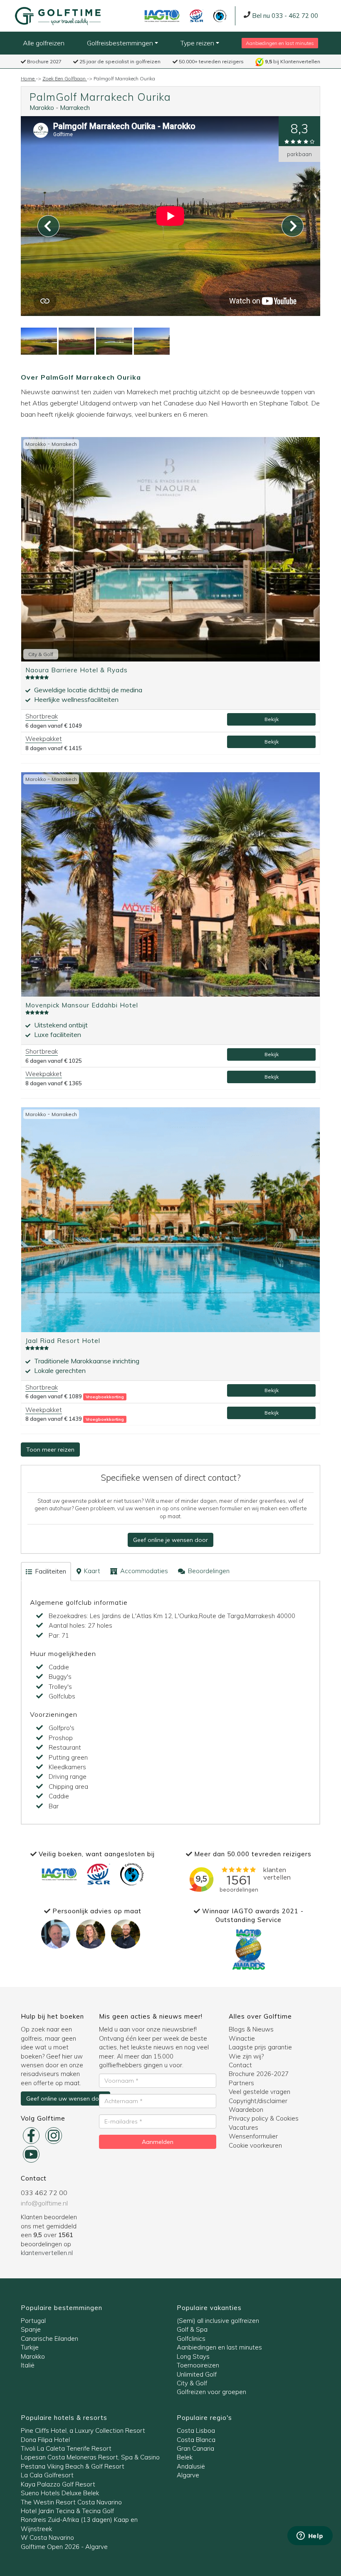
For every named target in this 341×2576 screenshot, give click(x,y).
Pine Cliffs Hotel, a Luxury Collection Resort (83, 2431)
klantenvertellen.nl (47, 2253)
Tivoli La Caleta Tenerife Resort (66, 2448)
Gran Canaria (195, 2448)
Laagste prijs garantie (260, 2047)
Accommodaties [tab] (143, 1571)
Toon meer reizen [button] (50, 1450)
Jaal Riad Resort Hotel (63, 1341)
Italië (28, 2365)
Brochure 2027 (44, 61)
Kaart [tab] (91, 1571)
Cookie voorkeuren (255, 2145)
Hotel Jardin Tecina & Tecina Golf (67, 2511)
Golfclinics (191, 2339)
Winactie (242, 2038)
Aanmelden (158, 2142)
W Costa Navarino (47, 2537)
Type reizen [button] (198, 43)
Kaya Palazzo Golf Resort (58, 2484)
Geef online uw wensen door (65, 2099)
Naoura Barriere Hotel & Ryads (77, 670)
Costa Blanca (196, 2440)
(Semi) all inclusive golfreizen (218, 2321)
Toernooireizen (198, 2365)
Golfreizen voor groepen (211, 2392)
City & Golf (192, 2383)
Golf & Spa (192, 2329)
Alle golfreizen (44, 43)
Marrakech (75, 108)
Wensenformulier (253, 2136)
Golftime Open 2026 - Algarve (64, 2547)
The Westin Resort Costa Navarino (71, 2502)
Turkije (30, 2347)
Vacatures (243, 2127)
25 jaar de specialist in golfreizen (119, 61)
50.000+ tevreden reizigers (211, 61)
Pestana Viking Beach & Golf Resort (73, 2466)
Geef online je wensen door (170, 1540)
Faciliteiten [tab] (50, 1571)
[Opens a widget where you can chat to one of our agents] (310, 2536)
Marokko (42, 108)
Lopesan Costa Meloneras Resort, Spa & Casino (90, 2457)
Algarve (188, 2475)
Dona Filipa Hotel (45, 2440)
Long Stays (193, 2356)
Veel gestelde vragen (259, 2092)
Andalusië (191, 2466)
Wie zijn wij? (246, 2056)
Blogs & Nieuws (251, 2029)
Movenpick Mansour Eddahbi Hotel (82, 1005)
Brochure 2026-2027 (259, 2074)
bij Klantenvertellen (293, 61)
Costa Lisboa (196, 2431)
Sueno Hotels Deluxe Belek (60, 2493)
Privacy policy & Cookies (264, 2118)
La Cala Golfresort (47, 2475)
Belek (185, 2457)
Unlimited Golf (197, 2374)
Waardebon (246, 2110)
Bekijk (272, 719)
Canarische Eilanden (49, 2339)
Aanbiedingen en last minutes (280, 43)
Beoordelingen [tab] (208, 1571)
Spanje (31, 2329)
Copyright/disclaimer (258, 2101)
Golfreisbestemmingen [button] (121, 43)
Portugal (33, 2321)
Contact (240, 2065)
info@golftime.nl (44, 2203)
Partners (241, 2083)
